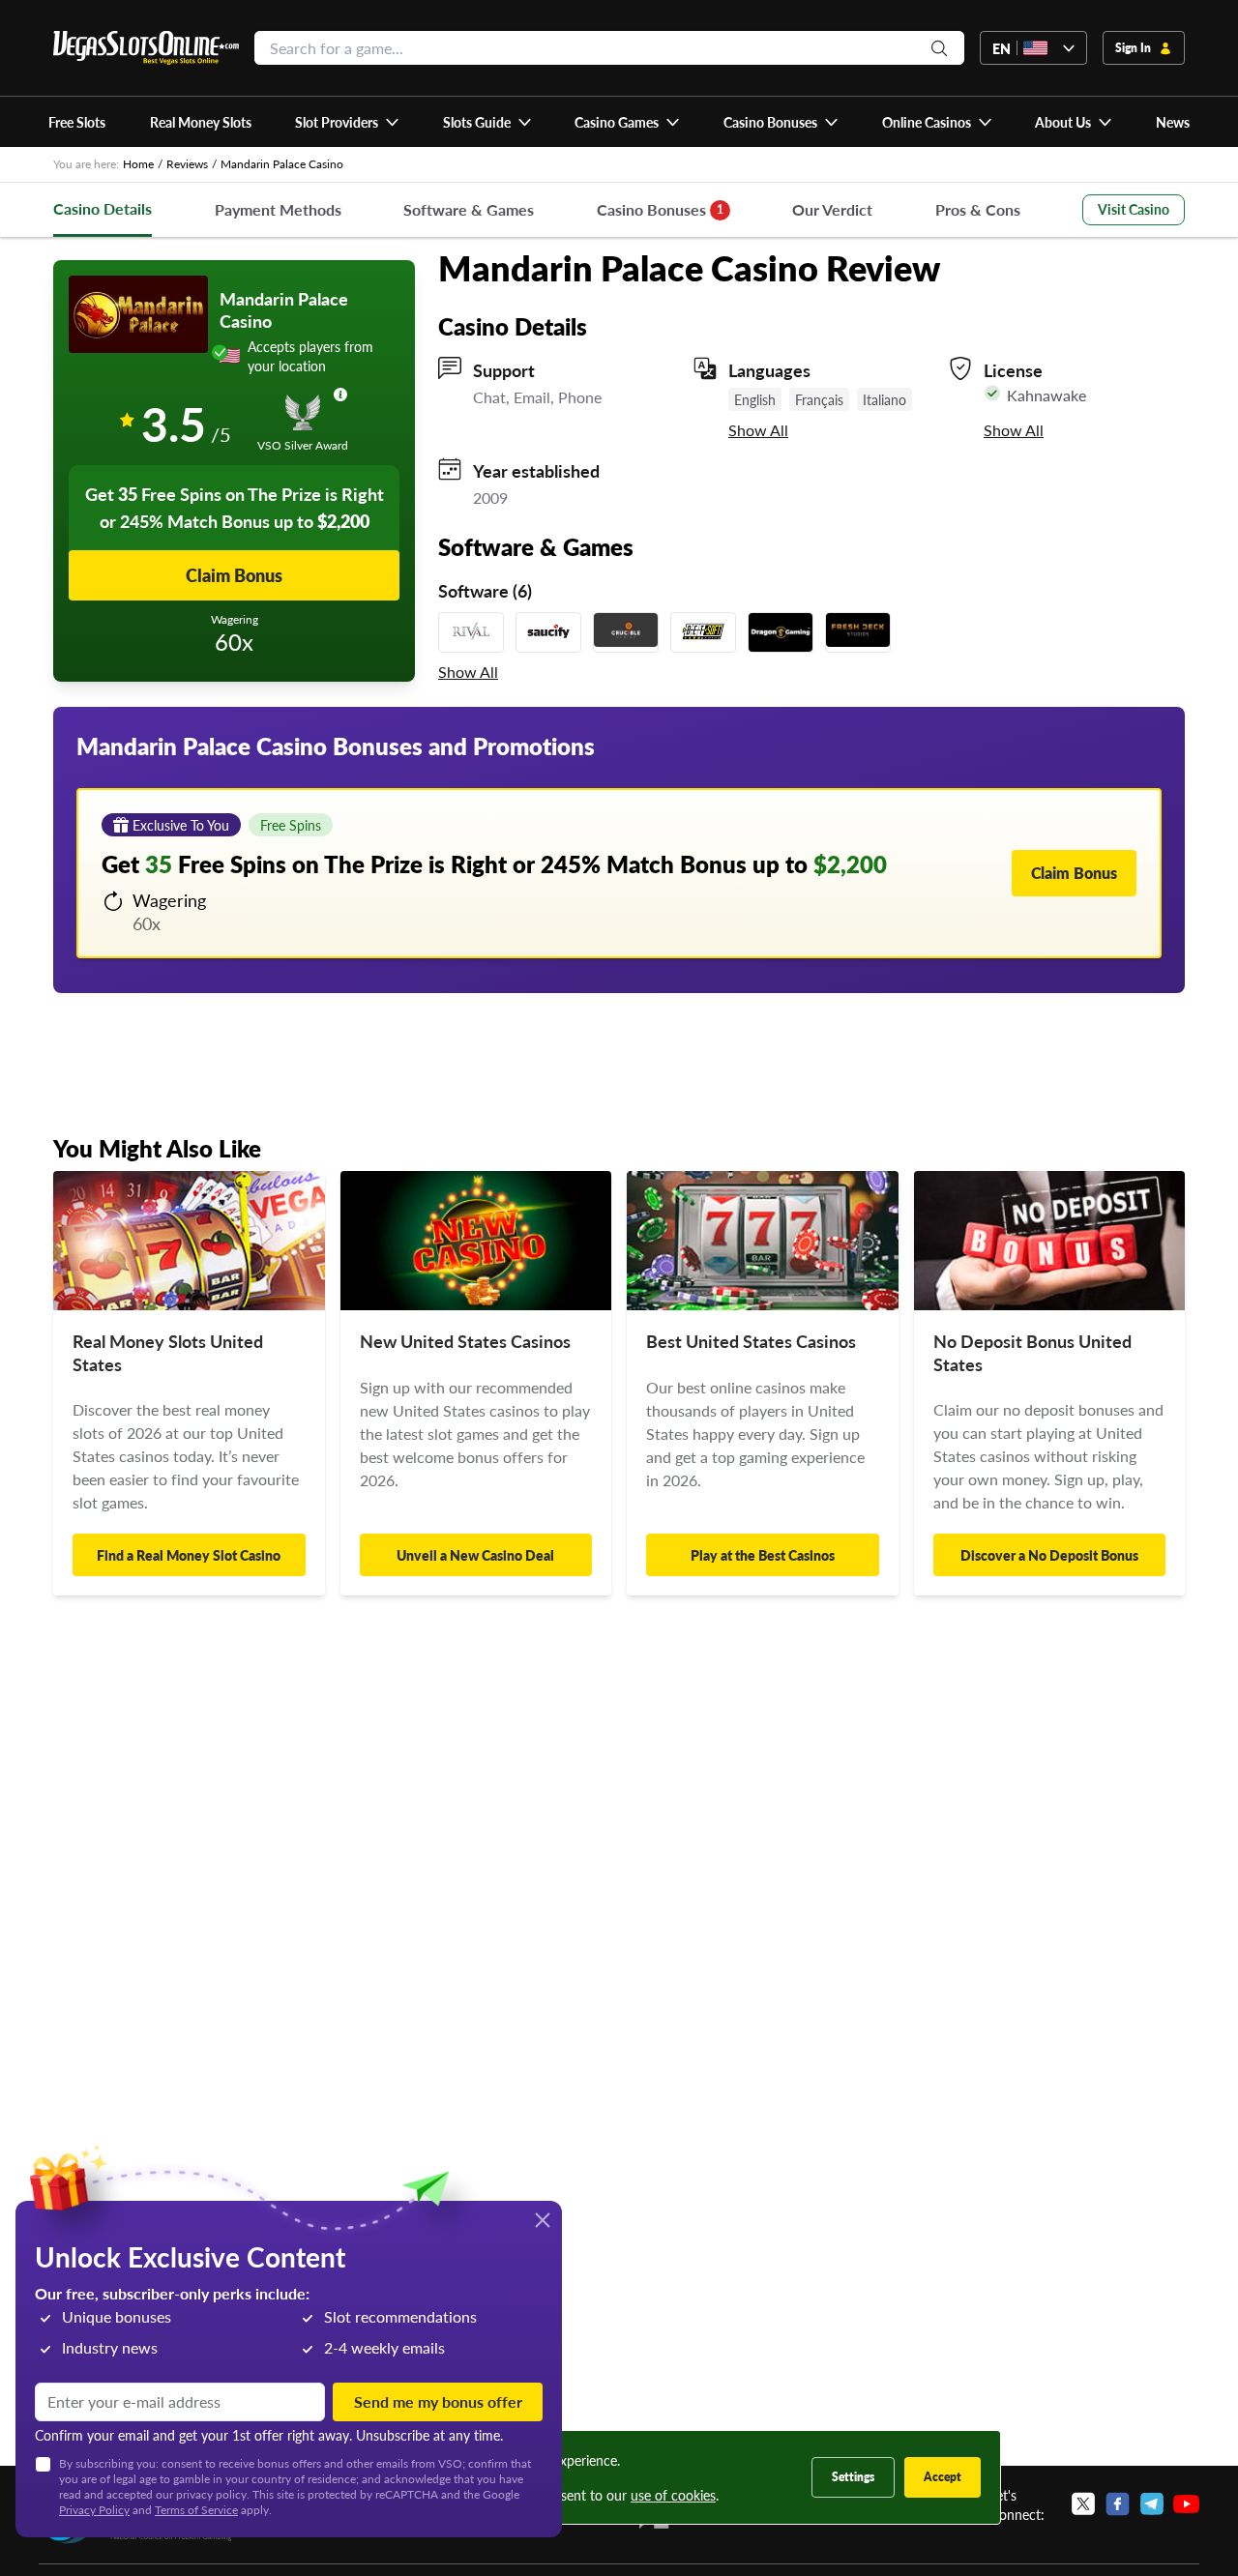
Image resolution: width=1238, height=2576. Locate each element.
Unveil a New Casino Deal (475, 1555)
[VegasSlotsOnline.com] (146, 48)
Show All (758, 430)
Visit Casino (1134, 209)
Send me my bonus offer (438, 2401)
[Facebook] (1118, 2504)
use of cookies (673, 2495)
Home (138, 164)
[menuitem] (348, 122)
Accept (943, 2477)
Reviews (187, 164)
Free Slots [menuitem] (77, 122)
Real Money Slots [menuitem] (201, 122)
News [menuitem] (1173, 122)
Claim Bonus (234, 575)
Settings (853, 2477)
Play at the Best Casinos (763, 1555)
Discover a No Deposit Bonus (1049, 1555)
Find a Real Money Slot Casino (189, 1555)
